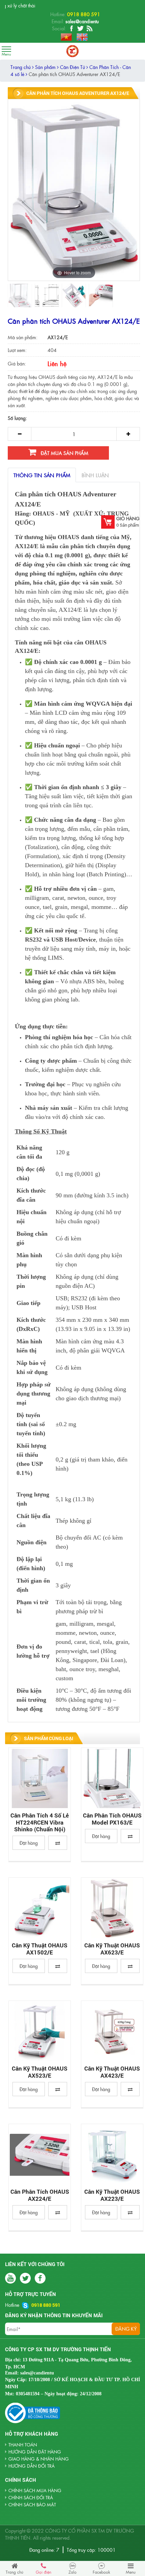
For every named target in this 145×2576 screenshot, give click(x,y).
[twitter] (80, 29)
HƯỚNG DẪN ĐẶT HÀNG (35, 2452)
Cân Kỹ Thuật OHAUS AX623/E (112, 1949)
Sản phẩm (46, 67)
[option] (20, 295)
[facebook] (71, 29)
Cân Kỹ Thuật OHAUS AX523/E (40, 2072)
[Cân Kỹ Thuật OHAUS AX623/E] (112, 1908)
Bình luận (95, 475)
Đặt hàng (29, 1843)
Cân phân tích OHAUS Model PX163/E (112, 1819)
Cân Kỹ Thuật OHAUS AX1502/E (40, 1949)
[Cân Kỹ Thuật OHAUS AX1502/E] (40, 1908)
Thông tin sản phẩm (42, 475)
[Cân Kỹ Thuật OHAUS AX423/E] (112, 2032)
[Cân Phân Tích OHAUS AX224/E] (40, 2155)
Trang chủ (21, 67)
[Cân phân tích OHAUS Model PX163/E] (112, 1778)
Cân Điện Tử (73, 67)
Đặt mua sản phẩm (64, 453)
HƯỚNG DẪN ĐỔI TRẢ (32, 2466)
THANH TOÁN (23, 2445)
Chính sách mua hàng (35, 2490)
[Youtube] (90, 29)
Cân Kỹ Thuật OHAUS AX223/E (112, 2195)
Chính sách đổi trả (31, 2497)
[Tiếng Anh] (80, 36)
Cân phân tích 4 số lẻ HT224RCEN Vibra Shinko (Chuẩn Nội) (40, 1822)
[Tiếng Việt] (65, 36)
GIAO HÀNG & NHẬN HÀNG (39, 2459)
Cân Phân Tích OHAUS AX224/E (40, 2195)
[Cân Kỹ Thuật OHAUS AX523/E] (40, 2032)
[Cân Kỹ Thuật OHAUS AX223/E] (112, 2155)
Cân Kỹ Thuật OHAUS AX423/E (112, 2072)
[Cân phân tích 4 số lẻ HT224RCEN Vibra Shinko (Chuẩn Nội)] (40, 1778)
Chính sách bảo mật (32, 2504)
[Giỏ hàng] (108, 522)
